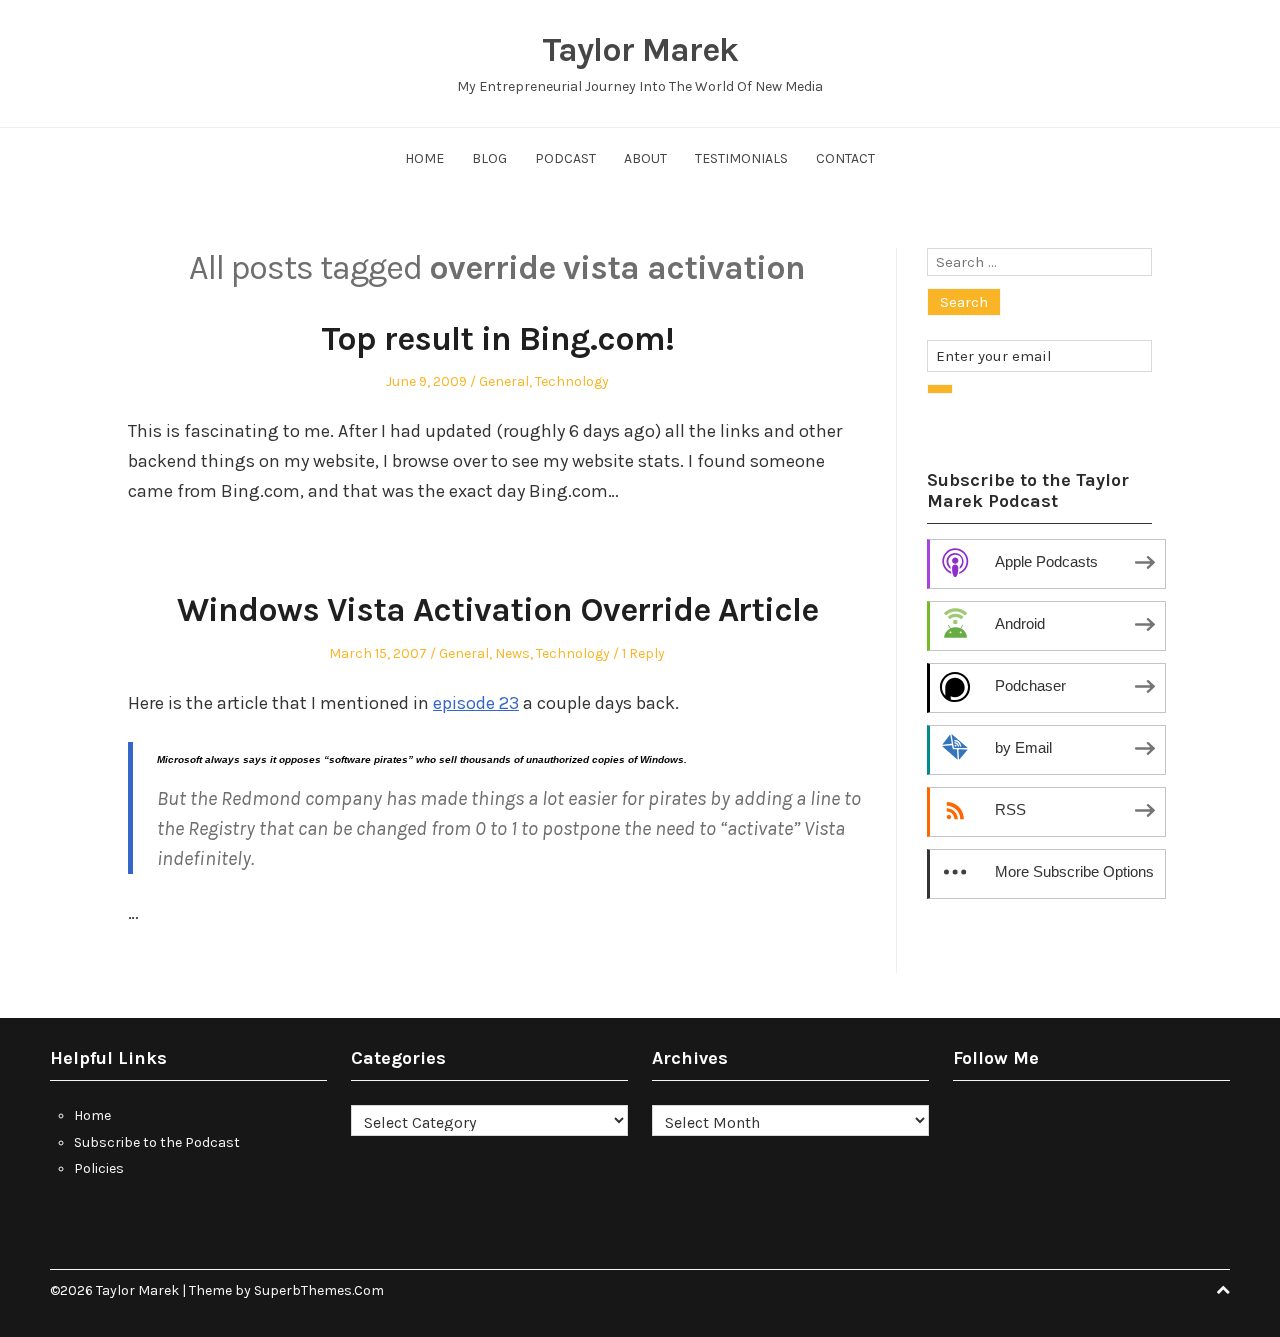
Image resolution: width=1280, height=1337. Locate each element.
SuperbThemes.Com (319, 1290)
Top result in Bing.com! (497, 339)
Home (424, 158)
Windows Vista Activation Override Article (497, 610)
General (504, 381)
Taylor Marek (640, 50)
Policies (99, 1168)
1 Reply (643, 653)
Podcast (565, 158)
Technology (572, 381)
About (645, 158)
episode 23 (476, 703)
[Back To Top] (1223, 1290)
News (512, 653)
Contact (845, 158)
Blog (489, 158)
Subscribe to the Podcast (157, 1142)
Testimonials (741, 158)
